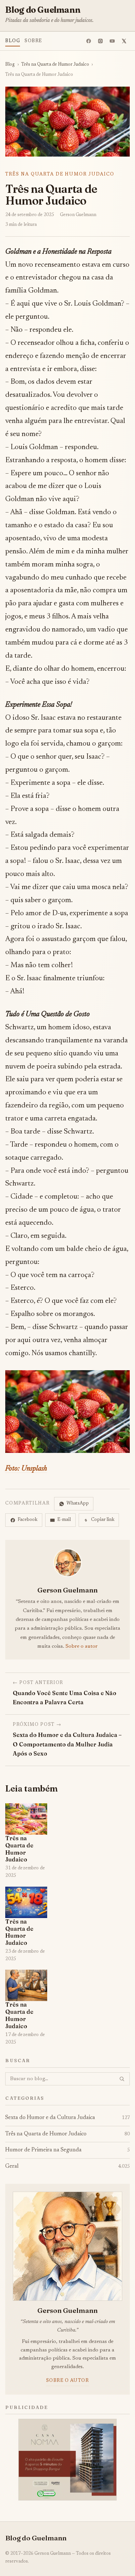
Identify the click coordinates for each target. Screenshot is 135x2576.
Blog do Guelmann (43, 10)
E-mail (64, 1520)
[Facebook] (89, 41)
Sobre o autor (82, 1646)
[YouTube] (112, 41)
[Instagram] (101, 41)
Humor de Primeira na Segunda (67, 2150)
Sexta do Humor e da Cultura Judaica (67, 2118)
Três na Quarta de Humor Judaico (55, 65)
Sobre (33, 41)
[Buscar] (122, 2079)
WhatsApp (78, 1504)
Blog (13, 41)
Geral (67, 2166)
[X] (124, 41)
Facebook (28, 1520)
